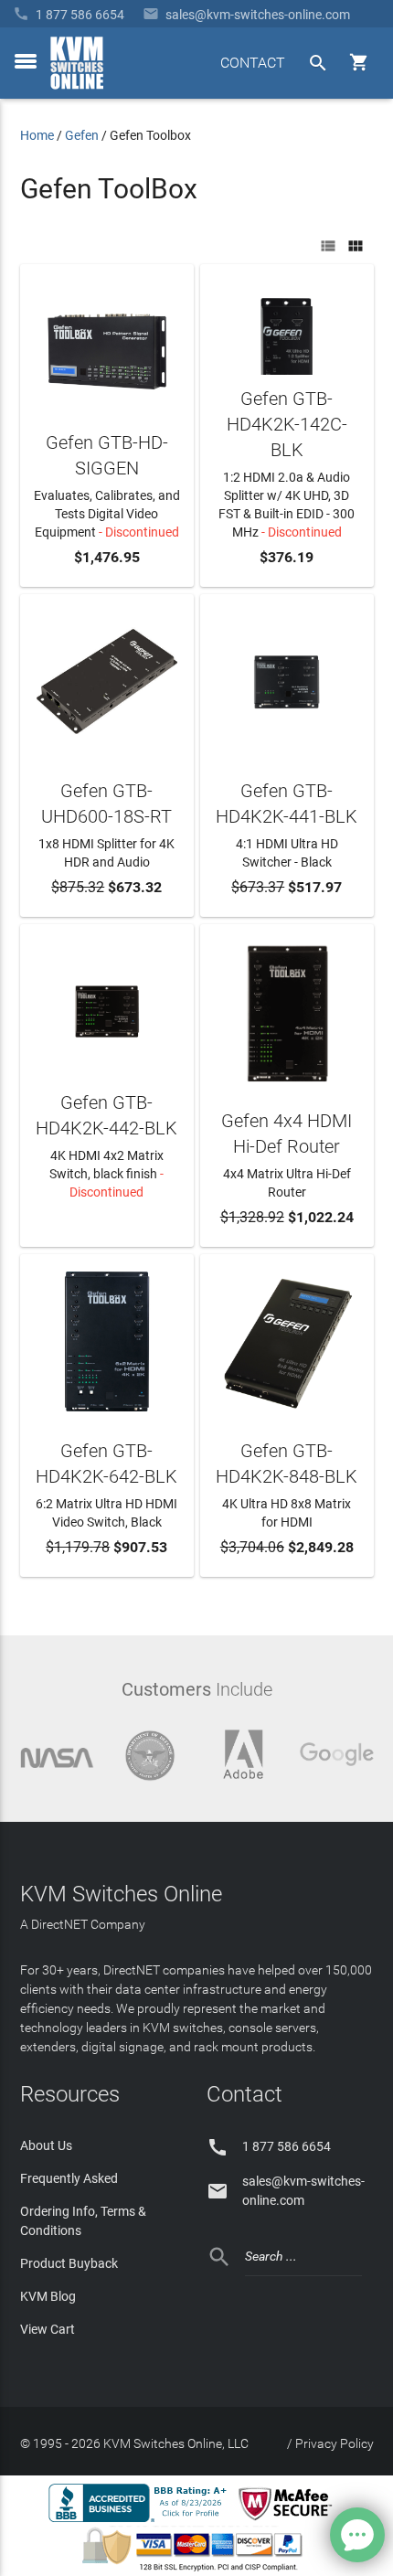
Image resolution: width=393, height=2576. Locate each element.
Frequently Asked (69, 2178)
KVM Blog (48, 2296)
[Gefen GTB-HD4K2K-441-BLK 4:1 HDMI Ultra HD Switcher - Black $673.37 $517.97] (287, 679)
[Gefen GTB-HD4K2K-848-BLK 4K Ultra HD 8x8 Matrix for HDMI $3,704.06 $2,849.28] (287, 1339)
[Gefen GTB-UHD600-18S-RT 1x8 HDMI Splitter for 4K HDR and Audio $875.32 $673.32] (107, 679)
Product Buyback (69, 2263)
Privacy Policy (335, 2443)
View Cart (48, 2329)
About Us (46, 2145)
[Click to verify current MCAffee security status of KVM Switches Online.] (289, 2521)
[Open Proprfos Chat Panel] (357, 2535)
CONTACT (253, 63)
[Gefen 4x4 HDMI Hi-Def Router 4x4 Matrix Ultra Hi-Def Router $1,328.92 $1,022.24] (287, 1009)
